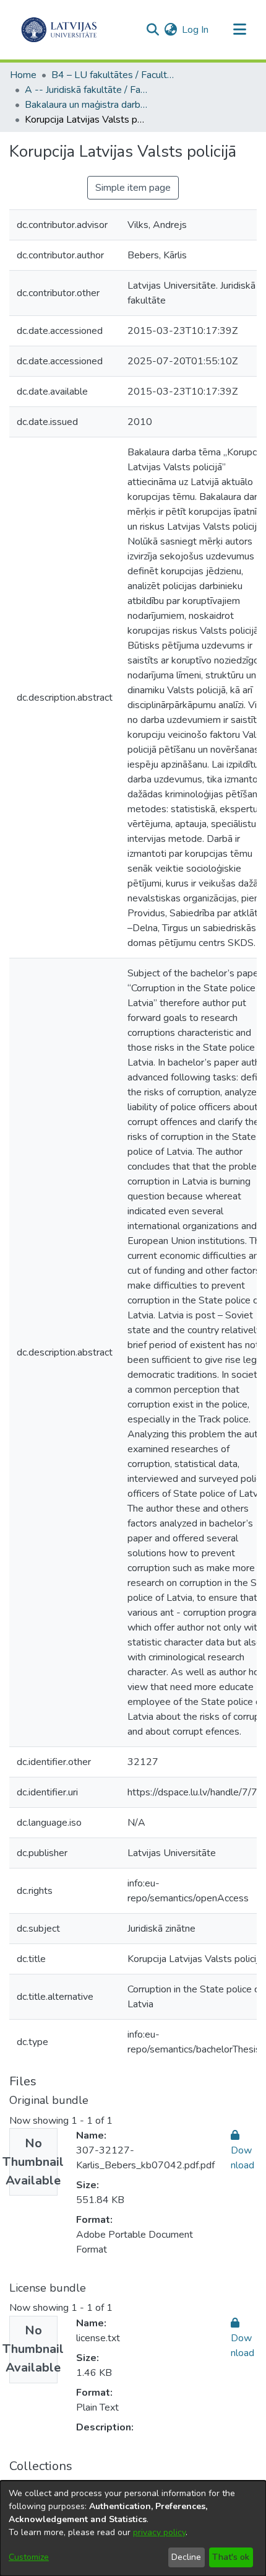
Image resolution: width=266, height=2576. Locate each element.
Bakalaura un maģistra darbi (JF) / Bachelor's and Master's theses (87, 105)
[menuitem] (170, 30)
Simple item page (133, 188)
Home (23, 75)
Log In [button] (196, 30)
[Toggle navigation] (239, 30)
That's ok (231, 2557)
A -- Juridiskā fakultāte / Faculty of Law (87, 90)
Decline (186, 2557)
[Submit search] (152, 30)
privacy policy (159, 2532)
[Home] (59, 30)
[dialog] (133, 2528)
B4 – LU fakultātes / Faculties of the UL (113, 75)
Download (242, 2158)
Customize (29, 2557)
